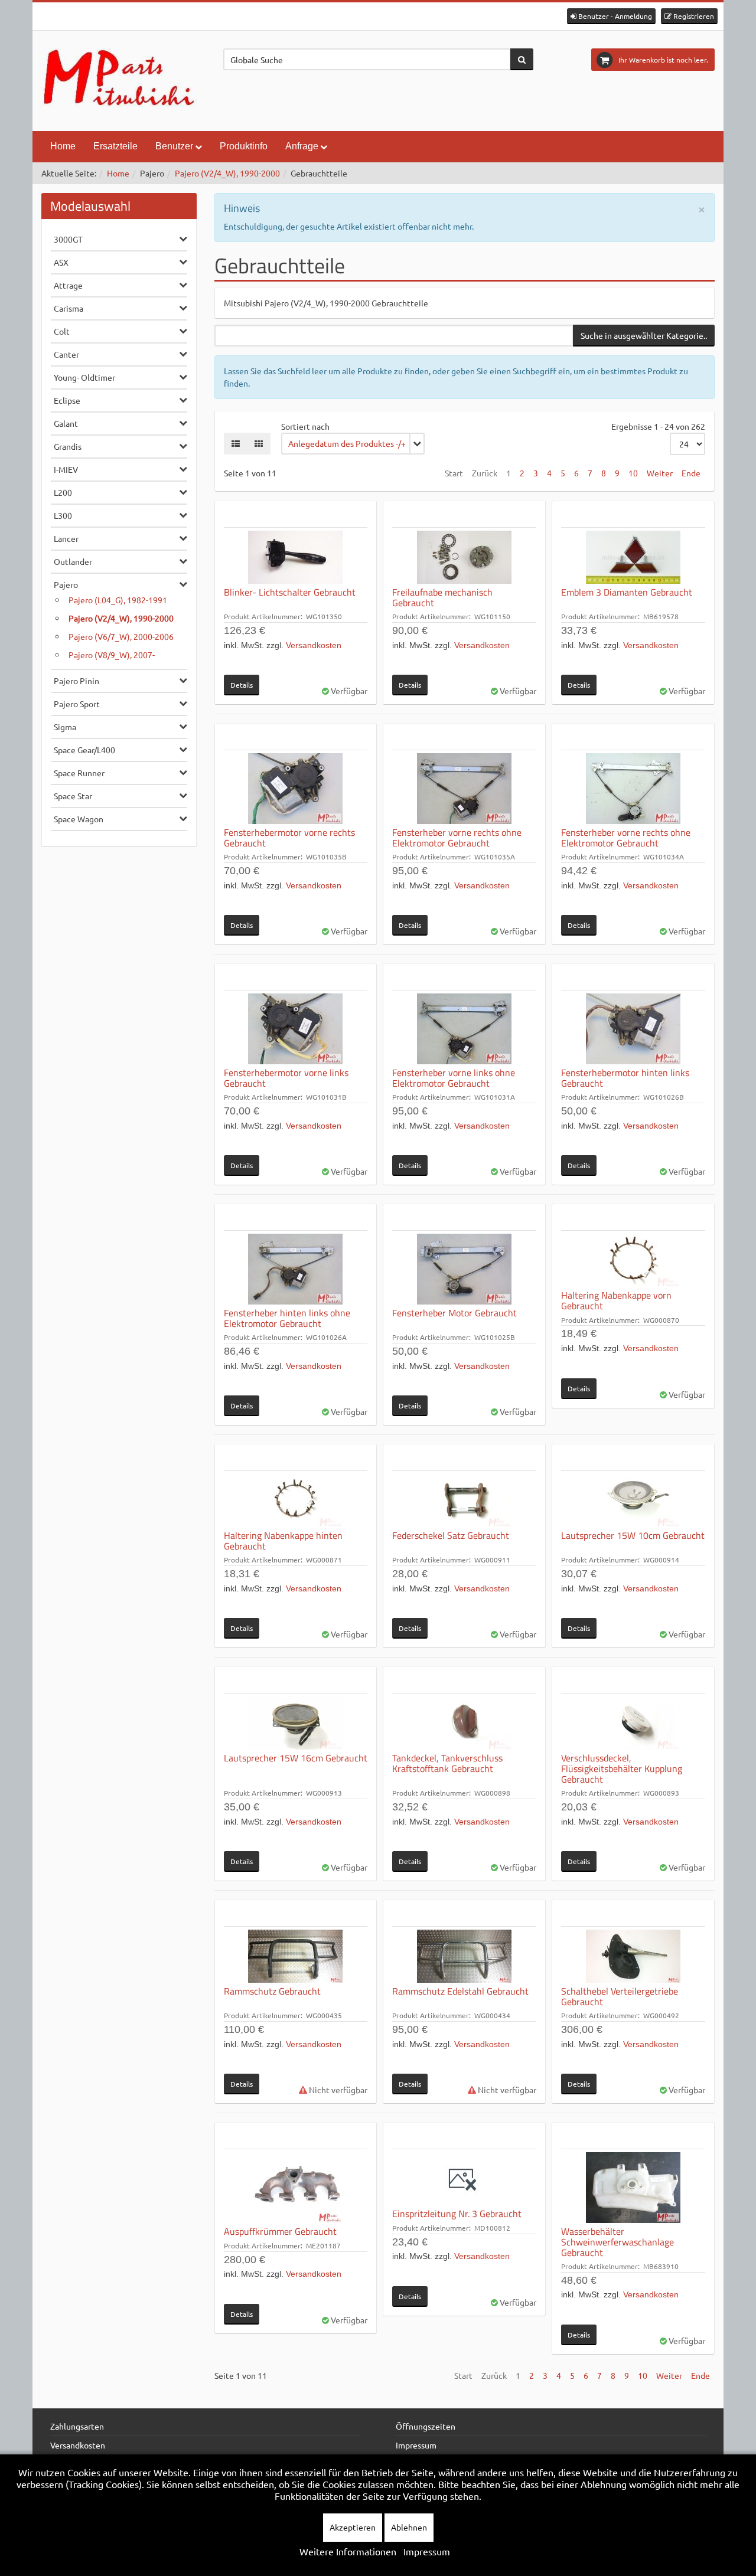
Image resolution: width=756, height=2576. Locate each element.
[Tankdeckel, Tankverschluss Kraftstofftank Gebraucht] (464, 1723)
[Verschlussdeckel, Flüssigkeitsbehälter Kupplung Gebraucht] (633, 1723)
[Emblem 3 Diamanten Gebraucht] (633, 557)
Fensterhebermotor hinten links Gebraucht (625, 1078)
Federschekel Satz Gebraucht (451, 1535)
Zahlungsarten (77, 2426)
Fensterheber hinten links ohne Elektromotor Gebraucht (287, 1318)
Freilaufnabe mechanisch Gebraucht (442, 597)
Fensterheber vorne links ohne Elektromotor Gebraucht (454, 1078)
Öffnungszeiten (426, 2426)
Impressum (416, 2445)
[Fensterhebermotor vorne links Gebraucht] (296, 1029)
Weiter (660, 473)
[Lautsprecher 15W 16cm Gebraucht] (296, 1723)
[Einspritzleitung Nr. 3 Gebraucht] (464, 2179)
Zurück (485, 473)
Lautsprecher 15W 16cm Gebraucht (296, 1758)
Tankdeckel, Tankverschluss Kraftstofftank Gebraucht (447, 1763)
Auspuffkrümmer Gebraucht (280, 2231)
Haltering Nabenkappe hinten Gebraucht (283, 1541)
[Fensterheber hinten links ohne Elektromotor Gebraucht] (296, 1269)
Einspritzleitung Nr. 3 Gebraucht (457, 2214)
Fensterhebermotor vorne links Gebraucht (286, 1078)
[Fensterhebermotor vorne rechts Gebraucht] (296, 789)
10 (633, 473)
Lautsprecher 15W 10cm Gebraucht (633, 1535)
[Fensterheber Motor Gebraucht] (464, 1269)
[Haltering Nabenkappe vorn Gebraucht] (633, 1260)
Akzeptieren (353, 2527)
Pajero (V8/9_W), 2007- (112, 655)
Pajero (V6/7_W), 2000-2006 (121, 636)
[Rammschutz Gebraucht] (296, 1956)
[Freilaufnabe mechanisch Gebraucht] (464, 557)
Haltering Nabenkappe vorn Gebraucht (616, 1300)
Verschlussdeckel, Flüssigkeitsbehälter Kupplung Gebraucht (622, 1768)
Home (63, 146)
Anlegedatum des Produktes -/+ (347, 443)
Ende (691, 473)
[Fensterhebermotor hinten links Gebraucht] (633, 1029)
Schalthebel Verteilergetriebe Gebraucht (620, 1996)
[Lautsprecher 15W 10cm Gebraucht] (633, 1501)
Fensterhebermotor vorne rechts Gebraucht (289, 838)
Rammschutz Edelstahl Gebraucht (460, 1991)
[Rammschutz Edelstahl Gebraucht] (464, 1956)
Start (454, 473)
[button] (611, 16)
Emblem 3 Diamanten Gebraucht (627, 592)
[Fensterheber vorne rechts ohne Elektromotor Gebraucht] (464, 789)
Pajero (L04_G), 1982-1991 (118, 600)
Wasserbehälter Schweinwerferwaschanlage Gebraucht (617, 2242)
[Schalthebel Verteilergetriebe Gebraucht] (633, 1956)
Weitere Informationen (348, 2551)
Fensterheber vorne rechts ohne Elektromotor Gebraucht (457, 838)
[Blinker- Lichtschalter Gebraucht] (296, 557)
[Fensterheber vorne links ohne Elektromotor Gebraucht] (464, 1029)
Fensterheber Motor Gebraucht (454, 1313)
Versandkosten (314, 645)
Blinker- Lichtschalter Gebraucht (290, 592)
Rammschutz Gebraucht (272, 1991)
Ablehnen (409, 2527)
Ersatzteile (115, 146)
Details (242, 685)
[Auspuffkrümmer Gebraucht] (296, 2188)
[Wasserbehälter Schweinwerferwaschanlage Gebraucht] (633, 2188)
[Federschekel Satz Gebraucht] (464, 1501)
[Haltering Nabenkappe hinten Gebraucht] (296, 1501)
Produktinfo (244, 146)
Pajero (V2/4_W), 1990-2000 (227, 173)
